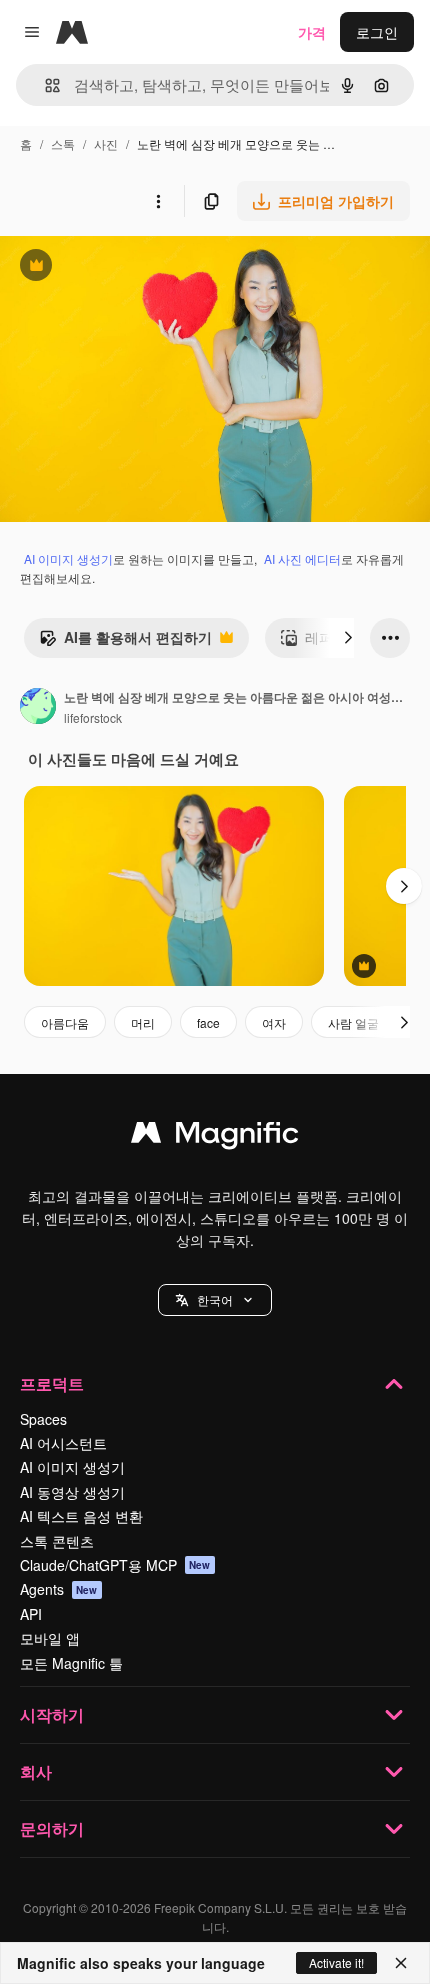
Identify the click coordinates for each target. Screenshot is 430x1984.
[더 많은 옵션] (158, 201)
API (31, 1614)
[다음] (348, 638)
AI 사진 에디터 (302, 558)
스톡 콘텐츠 (57, 1541)
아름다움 (65, 1022)
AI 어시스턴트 (63, 1443)
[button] (215, 1300)
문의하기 (52, 1828)
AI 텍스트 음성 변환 (81, 1516)
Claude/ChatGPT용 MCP (115, 1565)
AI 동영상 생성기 (72, 1492)
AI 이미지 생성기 (68, 558)
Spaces (43, 1419)
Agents (59, 1589)
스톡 (63, 143)
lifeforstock (93, 717)
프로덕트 (52, 1383)
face (208, 1022)
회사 (36, 1771)
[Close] (401, 1963)
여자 (274, 1022)
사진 (106, 143)
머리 (143, 1022)
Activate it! (336, 1962)
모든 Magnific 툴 (71, 1663)
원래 (115, 267)
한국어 (215, 1299)
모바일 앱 (50, 1638)
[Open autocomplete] (44, 85)
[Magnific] (215, 1137)
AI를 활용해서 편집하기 (125, 642)
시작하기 (52, 1714)
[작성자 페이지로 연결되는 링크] (38, 708)
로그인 (377, 32)
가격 (312, 32)
